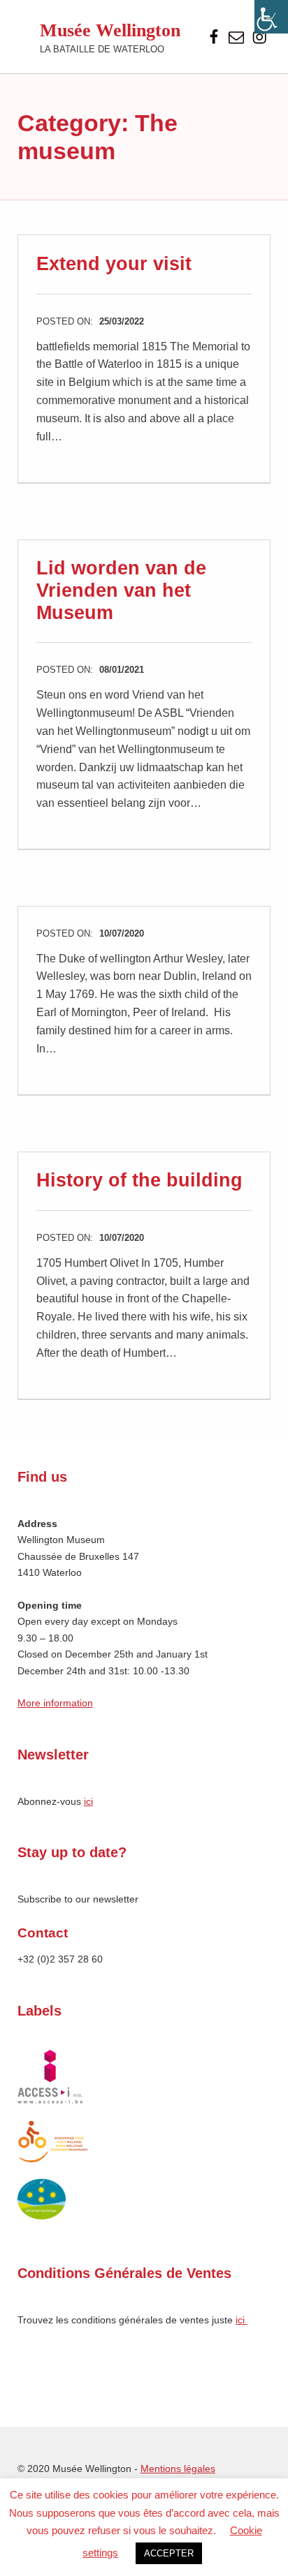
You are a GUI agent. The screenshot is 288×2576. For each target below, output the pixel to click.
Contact (43, 1933)
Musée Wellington (110, 30)
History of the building (139, 1180)
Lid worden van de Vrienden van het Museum (121, 590)
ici (88, 1801)
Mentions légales (178, 2469)
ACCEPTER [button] (169, 2553)
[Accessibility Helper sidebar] (271, 17)
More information (55, 1703)
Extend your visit (114, 264)
